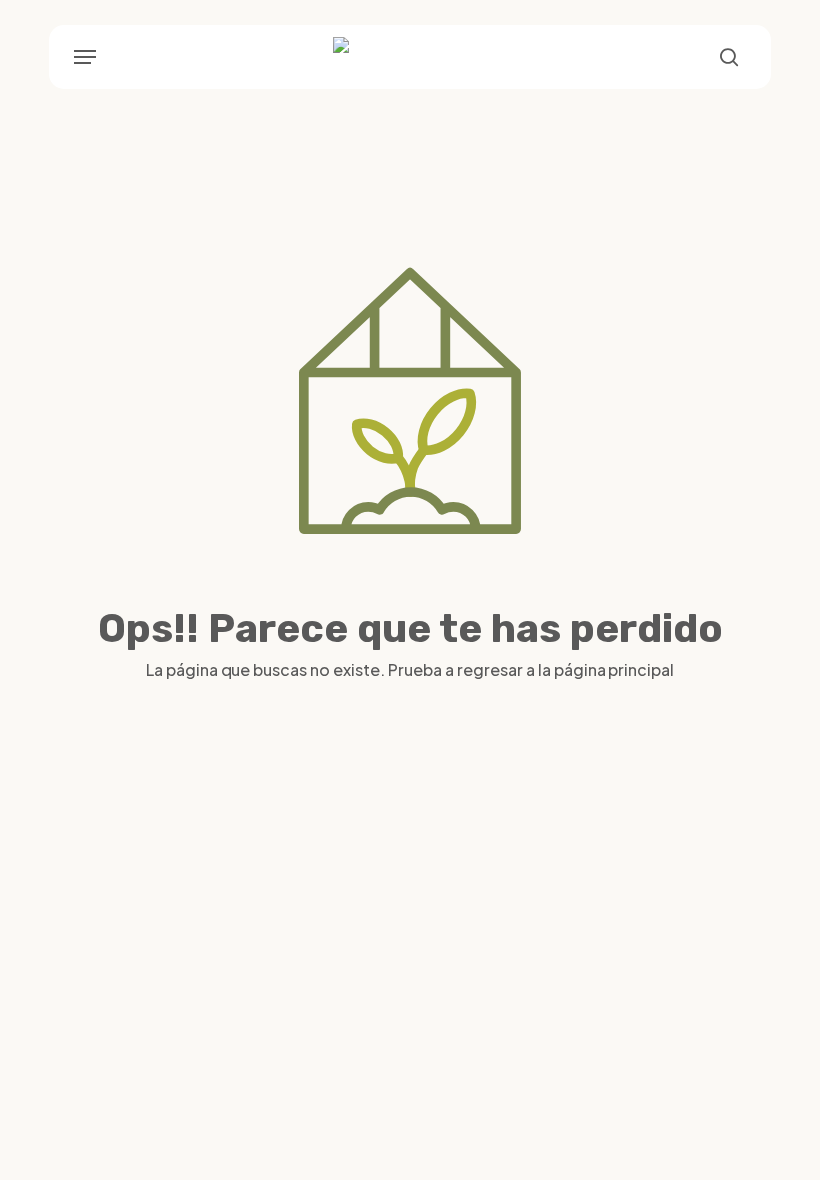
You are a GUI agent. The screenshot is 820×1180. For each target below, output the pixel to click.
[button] (85, 57)
